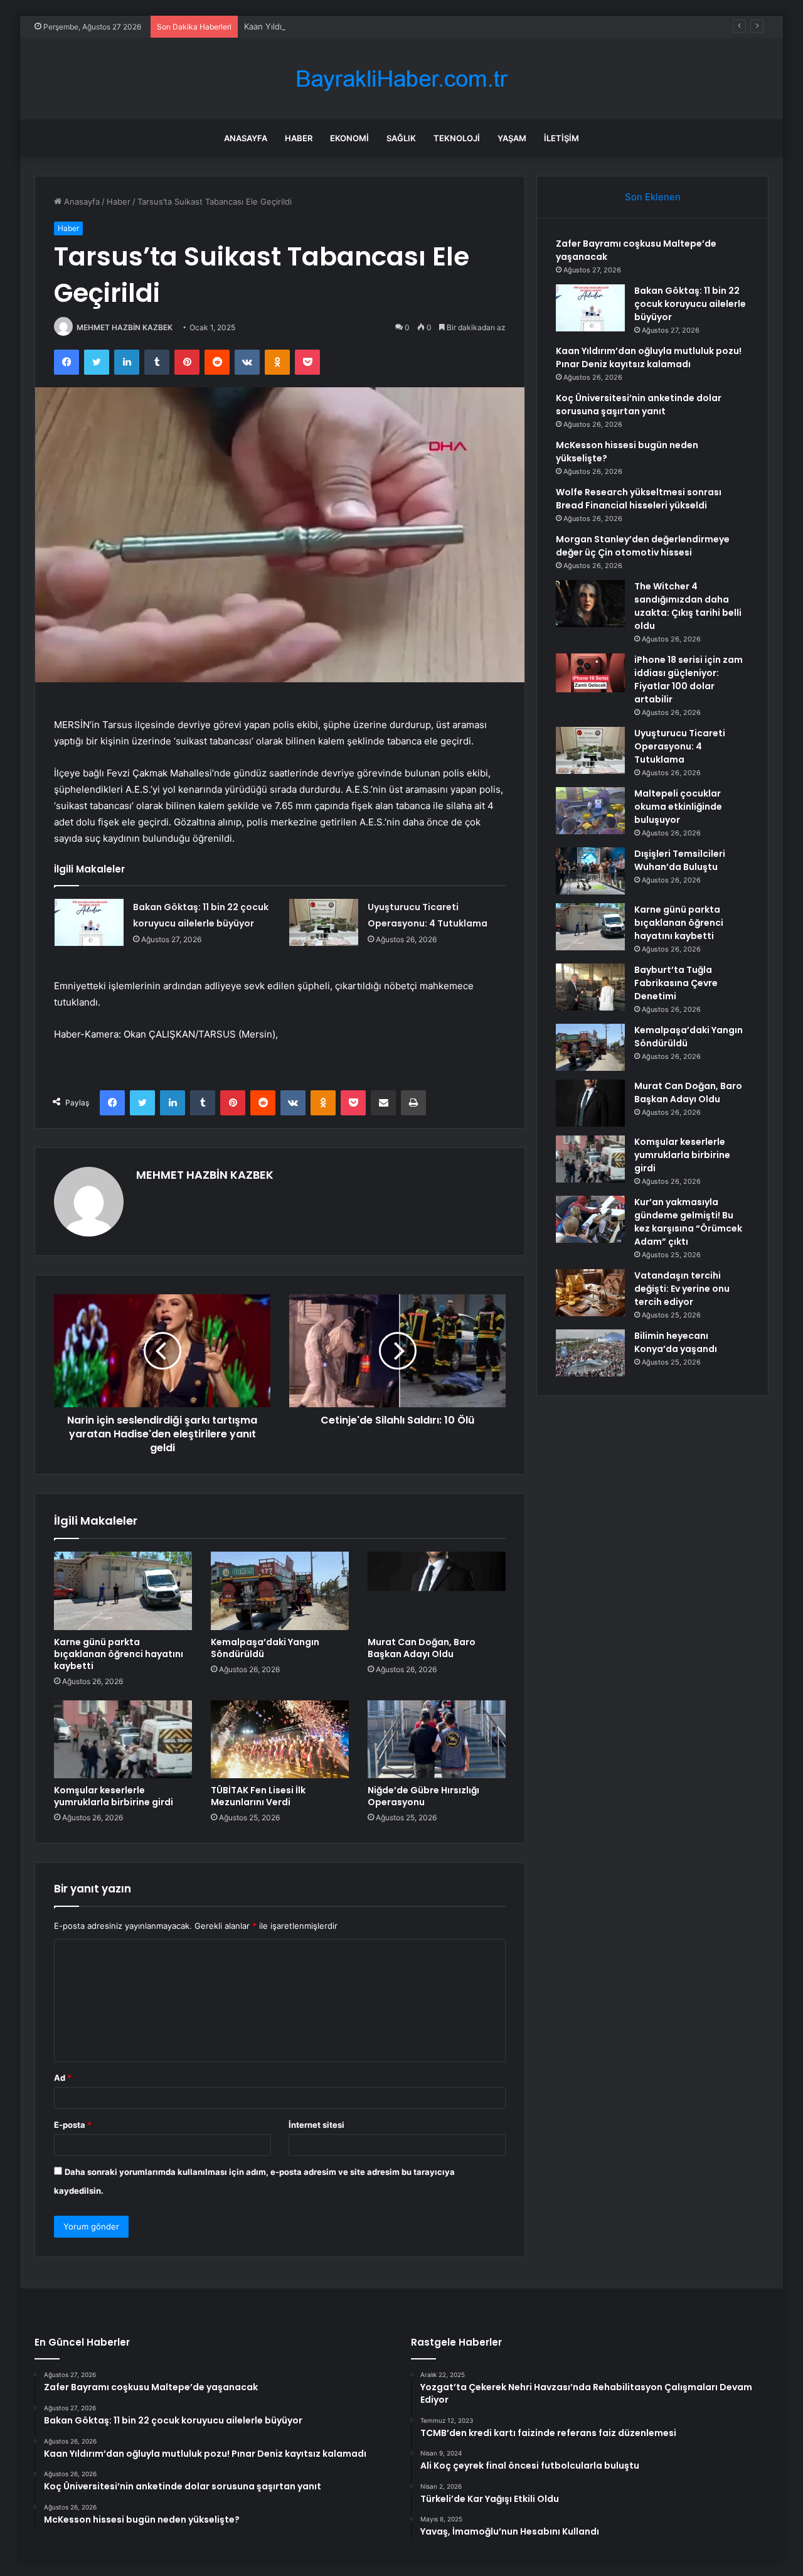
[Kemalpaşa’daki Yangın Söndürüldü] (280, 1591)
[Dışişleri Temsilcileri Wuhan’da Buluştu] (590, 871)
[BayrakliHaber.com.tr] (401, 79)
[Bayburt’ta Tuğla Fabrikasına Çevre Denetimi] (590, 987)
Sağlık (401, 138)
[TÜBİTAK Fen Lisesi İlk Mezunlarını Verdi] (280, 1739)
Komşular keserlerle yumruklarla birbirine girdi (114, 1796)
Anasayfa (246, 138)
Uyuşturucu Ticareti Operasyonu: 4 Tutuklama (680, 746)
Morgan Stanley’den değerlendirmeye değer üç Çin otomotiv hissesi (643, 546)
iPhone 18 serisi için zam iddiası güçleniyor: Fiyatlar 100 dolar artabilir (689, 679)
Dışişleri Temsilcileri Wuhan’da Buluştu (680, 860)
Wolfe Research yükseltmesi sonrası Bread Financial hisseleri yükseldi (639, 499)
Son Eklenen (653, 197)
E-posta (73, 2125)
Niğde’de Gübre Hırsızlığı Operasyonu (423, 1796)
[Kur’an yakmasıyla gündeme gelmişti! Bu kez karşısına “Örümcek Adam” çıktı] (590, 1219)
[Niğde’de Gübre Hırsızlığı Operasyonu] (437, 1739)
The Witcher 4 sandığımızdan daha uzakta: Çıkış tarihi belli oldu (688, 606)
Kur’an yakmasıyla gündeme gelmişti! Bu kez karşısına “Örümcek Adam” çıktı (688, 1222)
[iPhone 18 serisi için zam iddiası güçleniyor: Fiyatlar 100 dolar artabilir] (590, 673)
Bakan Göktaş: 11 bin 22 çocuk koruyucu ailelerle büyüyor (690, 304)
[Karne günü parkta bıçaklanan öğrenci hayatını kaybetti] (123, 1591)
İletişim (561, 138)
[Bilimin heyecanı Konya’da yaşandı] (590, 1353)
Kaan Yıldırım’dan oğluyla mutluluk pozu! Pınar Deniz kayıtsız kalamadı (378, 26)
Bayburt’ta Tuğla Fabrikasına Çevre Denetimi (676, 983)
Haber (299, 138)
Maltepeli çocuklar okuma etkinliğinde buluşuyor (678, 807)
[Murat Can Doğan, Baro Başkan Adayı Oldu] (437, 1591)
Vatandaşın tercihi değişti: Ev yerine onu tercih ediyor (682, 1289)
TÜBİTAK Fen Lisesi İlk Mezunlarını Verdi (258, 1796)
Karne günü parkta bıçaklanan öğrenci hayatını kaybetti (119, 1654)
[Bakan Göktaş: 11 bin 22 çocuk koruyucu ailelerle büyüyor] (89, 922)
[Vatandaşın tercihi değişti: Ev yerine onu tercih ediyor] (590, 1293)
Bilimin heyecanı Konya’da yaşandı (676, 1342)
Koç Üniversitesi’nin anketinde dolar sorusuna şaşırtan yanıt (639, 405)
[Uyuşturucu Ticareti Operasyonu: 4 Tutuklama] (324, 922)
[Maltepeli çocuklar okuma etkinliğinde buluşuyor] (590, 811)
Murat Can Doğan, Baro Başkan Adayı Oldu (422, 1648)
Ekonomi (349, 138)
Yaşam (512, 138)
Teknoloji (457, 138)
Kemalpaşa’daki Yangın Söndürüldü (265, 1648)
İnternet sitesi (316, 2125)
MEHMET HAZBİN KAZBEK (125, 327)
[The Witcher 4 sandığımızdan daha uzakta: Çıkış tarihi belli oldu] (590, 604)
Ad (63, 2078)
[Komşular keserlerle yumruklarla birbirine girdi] (123, 1739)
